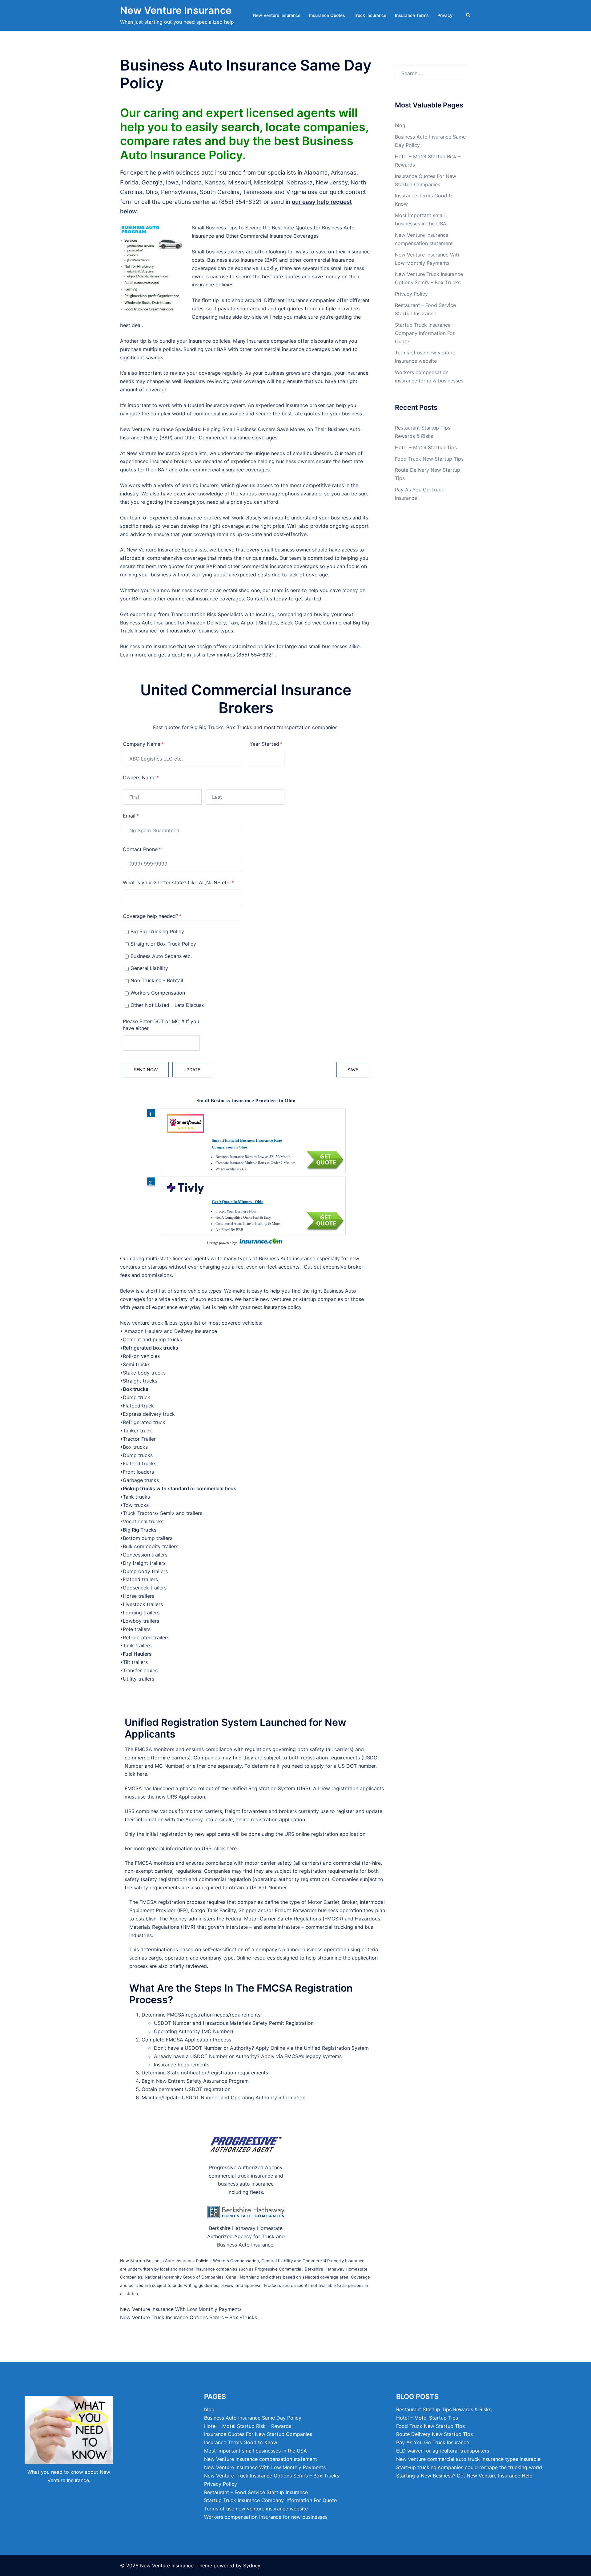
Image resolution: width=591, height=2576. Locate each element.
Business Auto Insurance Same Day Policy (253, 2418)
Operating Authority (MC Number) (194, 2031)
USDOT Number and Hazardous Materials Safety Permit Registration (234, 2023)
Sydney (252, 2566)
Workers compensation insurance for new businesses (266, 2517)
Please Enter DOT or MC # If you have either (161, 1025)
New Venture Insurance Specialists (160, 429)
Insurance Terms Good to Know (241, 2442)
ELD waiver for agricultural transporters (443, 2451)
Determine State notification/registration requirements (205, 2073)
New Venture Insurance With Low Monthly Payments (181, 2309)
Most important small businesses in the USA (255, 2451)
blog (400, 125)
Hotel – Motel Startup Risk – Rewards (248, 2426)
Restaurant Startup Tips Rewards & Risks (444, 2409)
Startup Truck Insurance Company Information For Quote (425, 333)
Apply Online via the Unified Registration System (312, 2048)
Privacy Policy (411, 294)
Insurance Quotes (327, 15)
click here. (137, 1774)
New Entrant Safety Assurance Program (202, 2081)
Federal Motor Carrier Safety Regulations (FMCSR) (284, 1919)
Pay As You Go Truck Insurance (433, 2442)
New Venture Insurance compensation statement (261, 2459)
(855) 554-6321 (241, 202)
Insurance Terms (412, 15)
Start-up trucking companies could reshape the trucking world (469, 2467)
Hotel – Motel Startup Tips (426, 447)
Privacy (445, 15)
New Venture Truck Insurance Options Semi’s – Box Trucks (272, 2476)
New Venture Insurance (176, 10)
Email (141, 816)
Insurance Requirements (182, 2065)
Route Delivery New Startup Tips (434, 2434)
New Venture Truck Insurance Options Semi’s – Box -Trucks (189, 2317)
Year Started (267, 744)
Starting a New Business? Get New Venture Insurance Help (464, 2476)
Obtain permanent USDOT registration (186, 2089)
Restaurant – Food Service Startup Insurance (256, 2492)
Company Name (153, 744)
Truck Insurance (370, 15)
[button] (468, 15)
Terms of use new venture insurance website (256, 2509)
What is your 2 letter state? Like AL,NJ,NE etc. (183, 882)
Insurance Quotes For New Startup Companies (258, 2434)
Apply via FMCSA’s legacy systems (301, 2056)
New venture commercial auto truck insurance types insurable (468, 2459)
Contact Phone (152, 849)
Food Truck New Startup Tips (429, 459)
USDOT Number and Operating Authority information (244, 2098)
